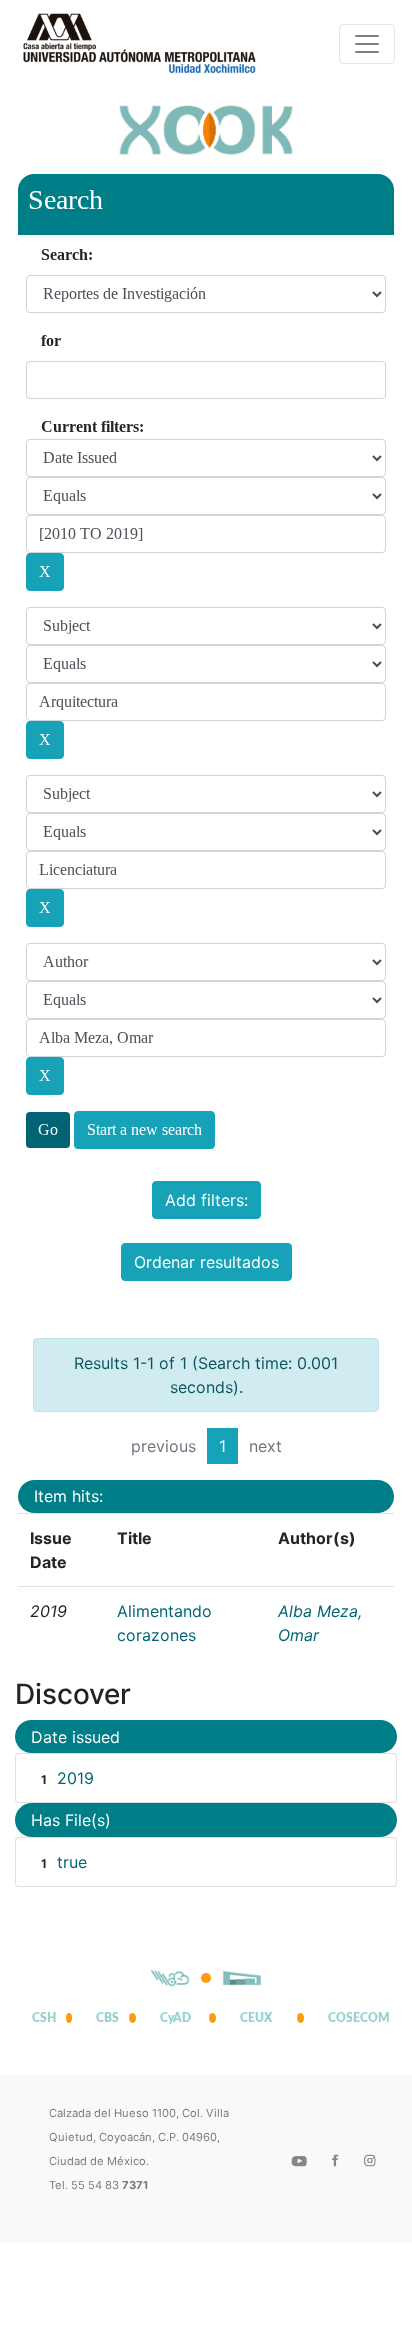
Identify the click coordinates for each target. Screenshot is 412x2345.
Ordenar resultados (206, 1262)
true (72, 1862)
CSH (44, 2018)
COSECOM (354, 2018)
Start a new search (144, 1129)
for (51, 340)
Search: (67, 254)
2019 (75, 1778)
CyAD (175, 2018)
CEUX (256, 2018)
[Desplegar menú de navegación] (367, 44)
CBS (107, 2018)
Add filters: (206, 1200)
